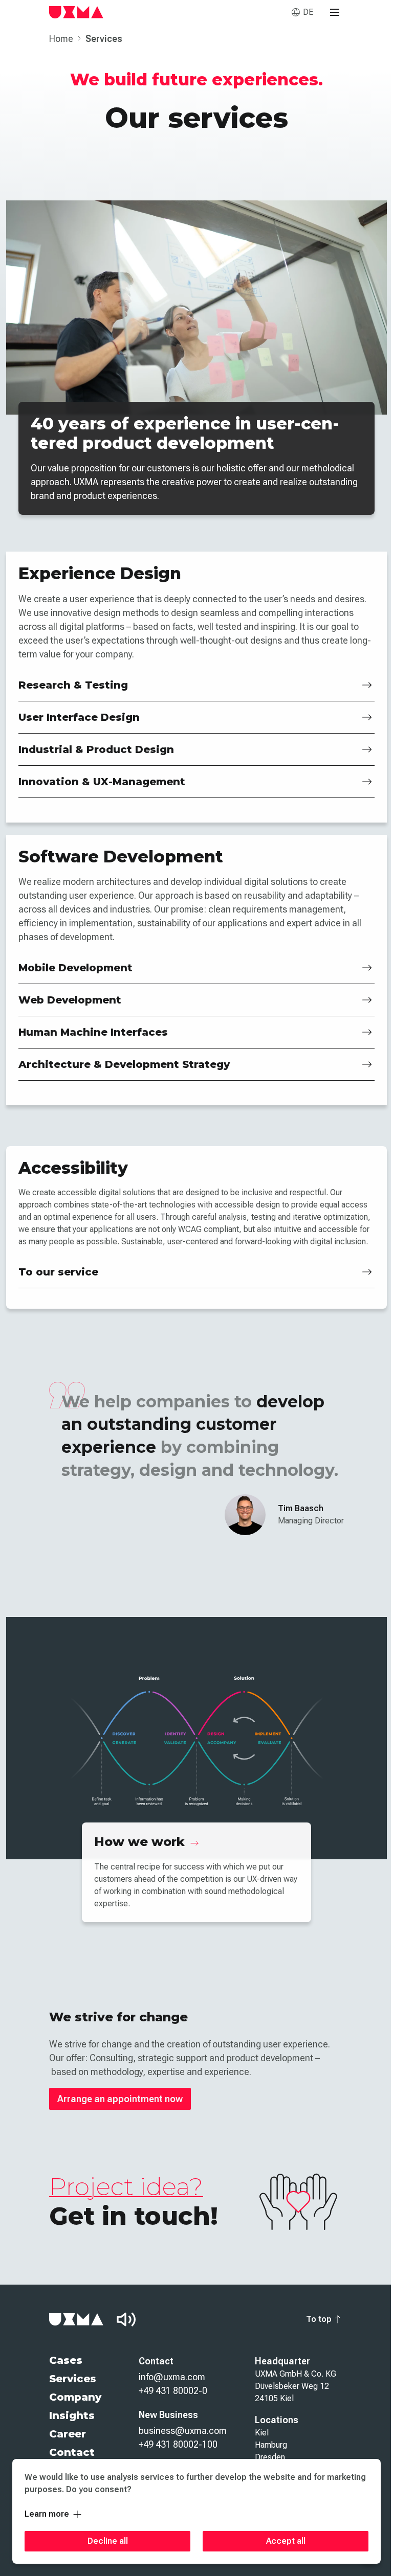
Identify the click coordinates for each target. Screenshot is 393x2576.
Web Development (70, 1000)
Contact (72, 2452)
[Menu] (335, 12)
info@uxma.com (172, 2377)
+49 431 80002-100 (178, 2444)
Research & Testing (73, 685)
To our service (58, 1272)
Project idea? (126, 2186)
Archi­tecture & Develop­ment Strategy (124, 1064)
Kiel (262, 2433)
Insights (72, 2415)
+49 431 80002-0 (173, 2391)
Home (62, 39)
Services (73, 2379)
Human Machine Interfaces (93, 1032)
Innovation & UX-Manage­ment (102, 782)
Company (75, 2397)
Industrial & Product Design (96, 749)
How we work (141, 1842)
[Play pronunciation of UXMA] (126, 2319)
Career (68, 2434)
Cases (66, 2360)
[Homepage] (76, 12)
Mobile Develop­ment (75, 968)
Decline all (108, 2541)
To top (319, 2319)
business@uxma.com (183, 2431)
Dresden (270, 2457)
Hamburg (271, 2445)
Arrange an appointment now (120, 2099)
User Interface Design (79, 717)
